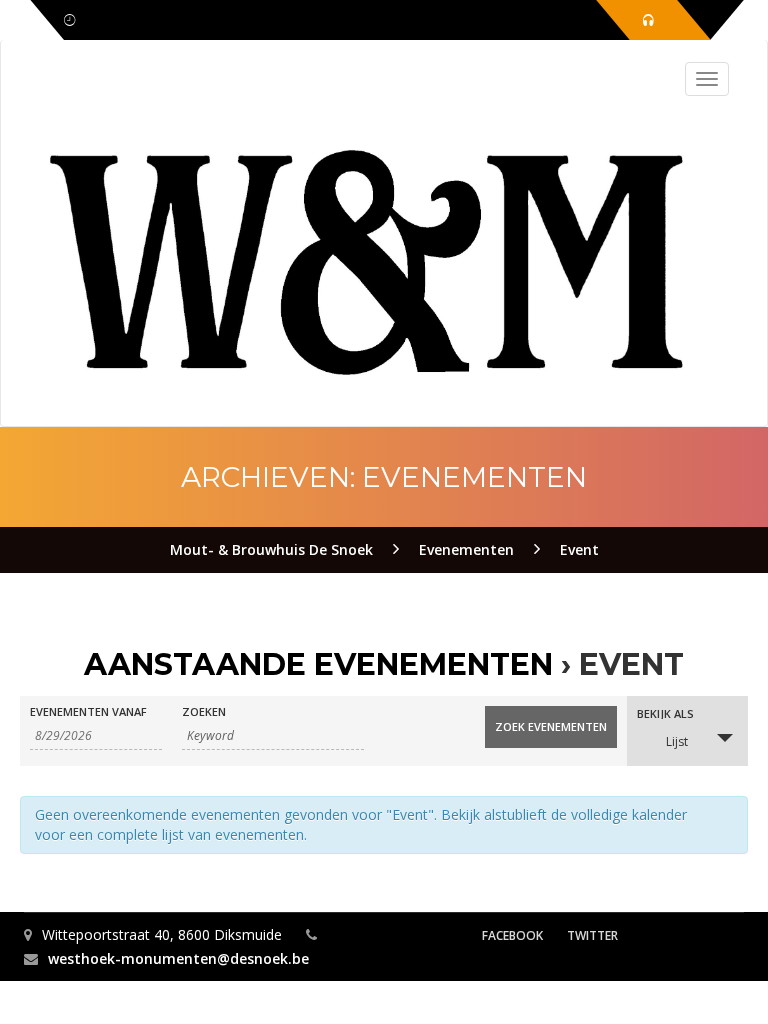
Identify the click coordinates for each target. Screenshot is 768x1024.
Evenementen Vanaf (88, 711)
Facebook (512, 935)
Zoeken (204, 711)
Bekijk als (665, 713)
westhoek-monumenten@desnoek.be (178, 958)
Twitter (592, 935)
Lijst (677, 741)
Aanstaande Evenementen (318, 664)
